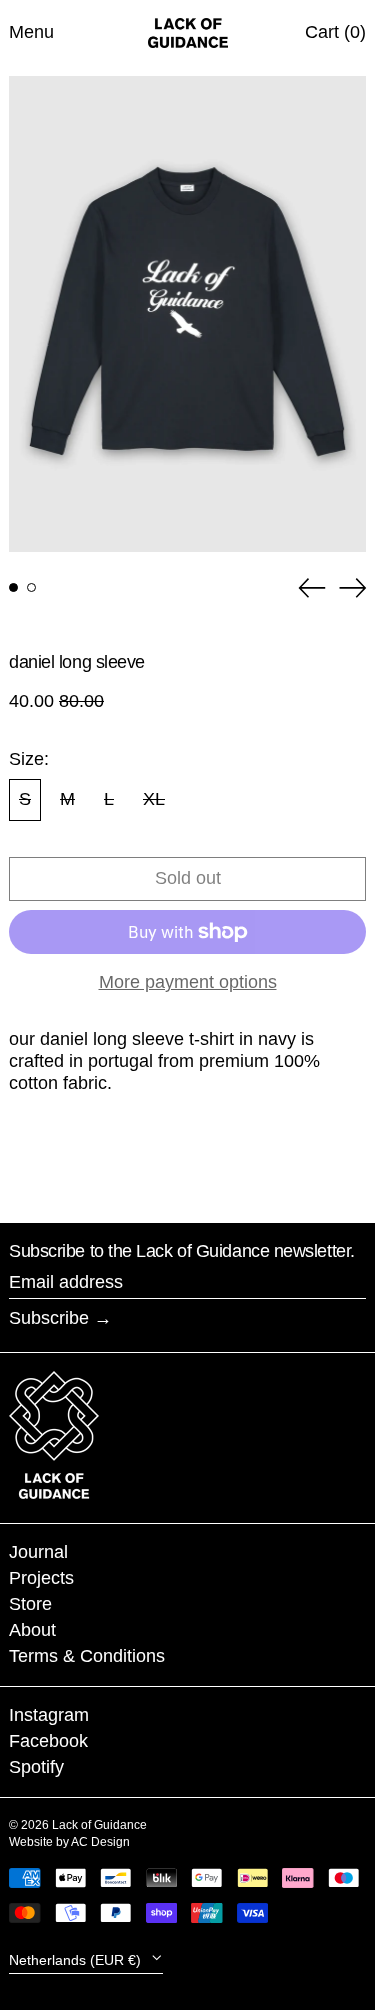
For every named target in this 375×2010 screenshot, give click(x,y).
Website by (40, 1842)
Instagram (49, 1715)
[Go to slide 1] (13, 587)
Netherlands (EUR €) (77, 1959)
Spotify (36, 1767)
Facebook (48, 1741)
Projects (41, 1578)
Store (30, 1604)
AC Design (100, 1842)
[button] (187, 314)
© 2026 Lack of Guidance (78, 1825)
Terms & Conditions (87, 1656)
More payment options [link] (188, 982)
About (32, 1630)
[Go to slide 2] (31, 587)
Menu (31, 32)
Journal (38, 1552)
